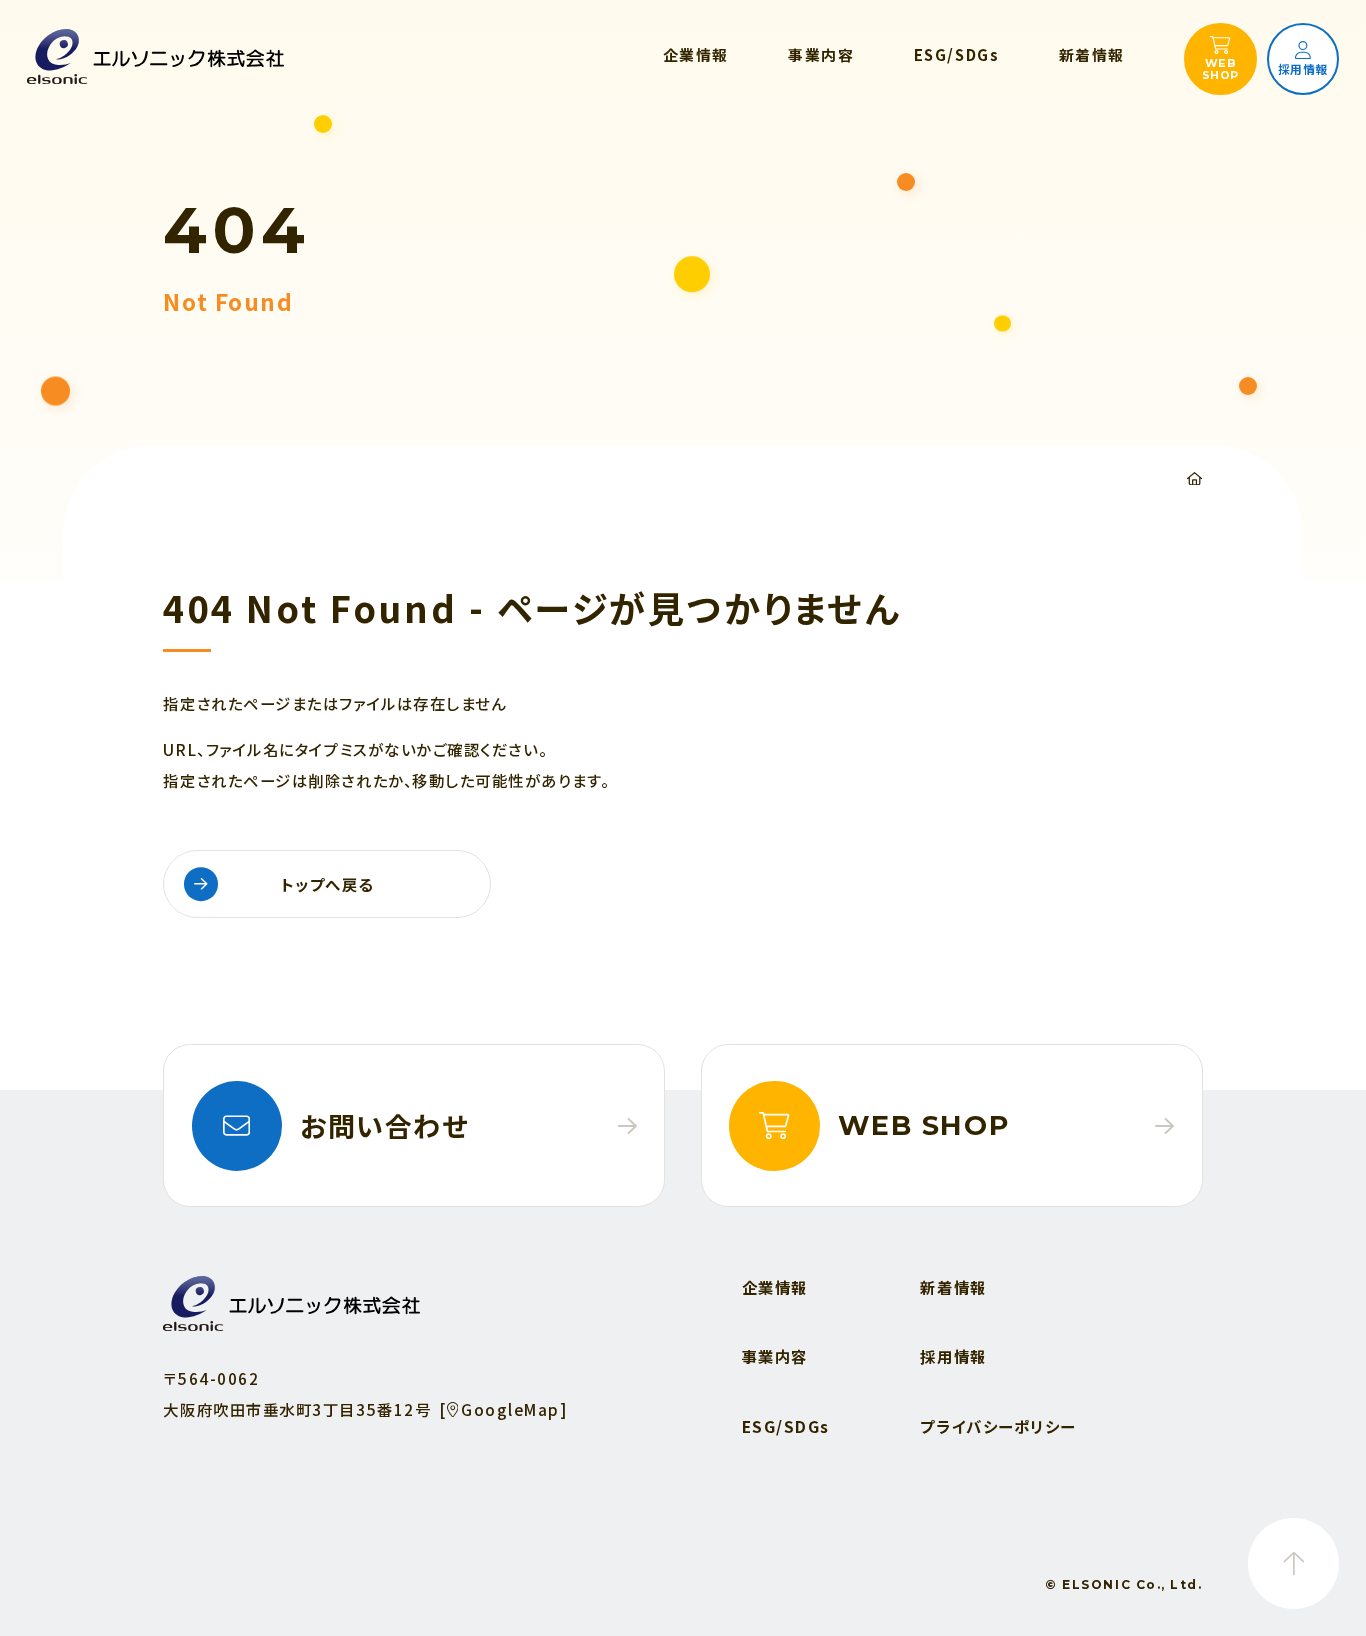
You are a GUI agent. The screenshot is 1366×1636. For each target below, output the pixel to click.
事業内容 (775, 1356)
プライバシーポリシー (997, 1426)
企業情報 (775, 1287)
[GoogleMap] (503, 1409)
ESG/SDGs (786, 1426)
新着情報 (953, 1287)
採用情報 (953, 1356)
